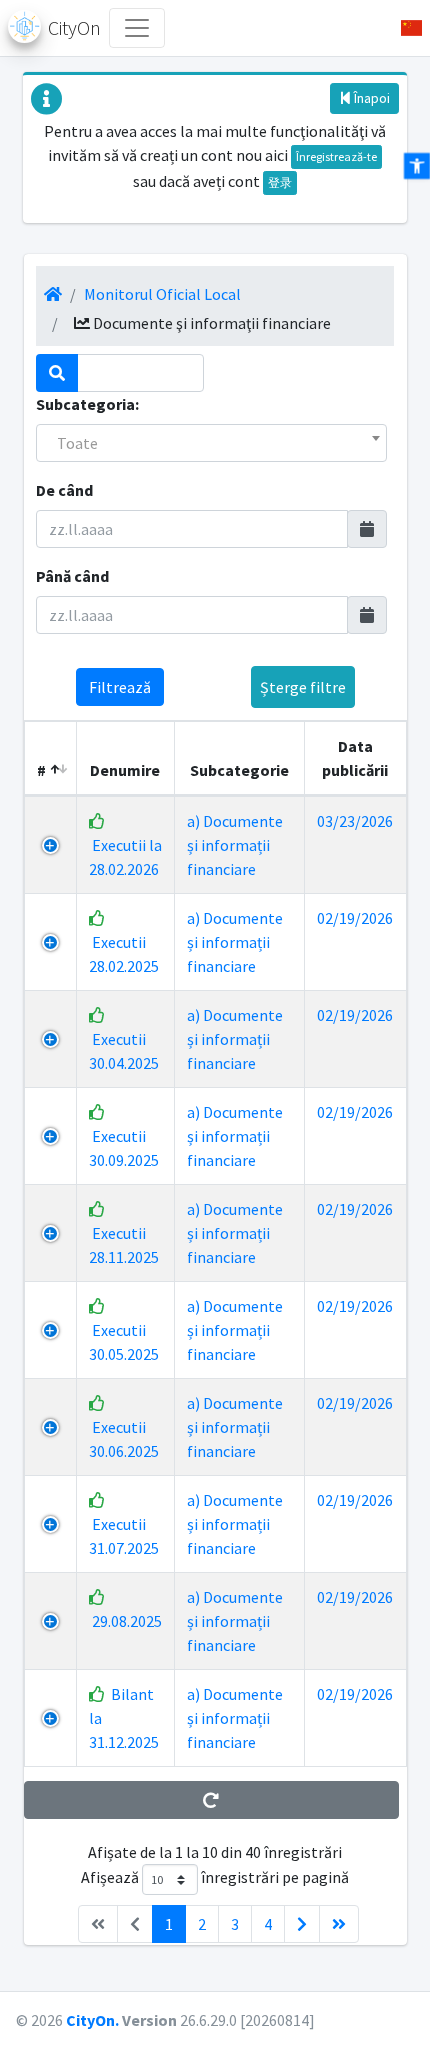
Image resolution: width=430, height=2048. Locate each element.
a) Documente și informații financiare (235, 845)
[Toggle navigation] (137, 28)
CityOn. (92, 2020)
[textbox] (211, 443)
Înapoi (370, 98)
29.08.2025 (127, 1621)
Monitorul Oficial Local (162, 294)
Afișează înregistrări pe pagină (215, 1878)
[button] (403, 28)
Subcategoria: (87, 404)
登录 (280, 182)
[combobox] (211, 443)
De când (64, 490)
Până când (72, 576)
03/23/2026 (355, 821)
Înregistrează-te (336, 156)
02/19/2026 (355, 918)
